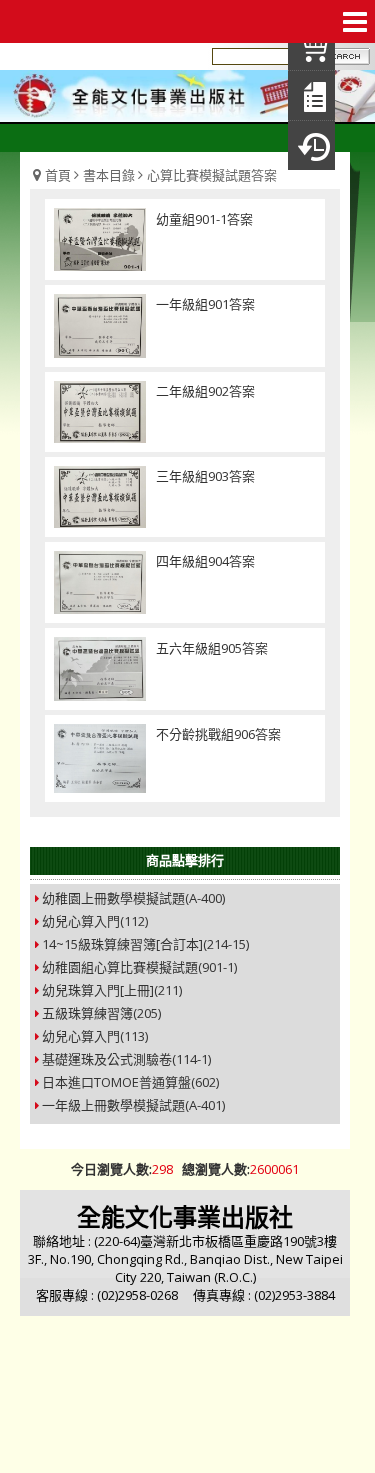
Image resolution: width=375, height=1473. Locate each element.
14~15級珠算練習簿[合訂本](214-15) (145, 944)
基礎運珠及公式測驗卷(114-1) (126, 1059)
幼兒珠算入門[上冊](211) (112, 990)
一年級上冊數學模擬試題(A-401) (133, 1105)
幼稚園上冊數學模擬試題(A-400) (133, 898)
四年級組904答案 (205, 561)
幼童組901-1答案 (204, 219)
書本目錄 (109, 175)
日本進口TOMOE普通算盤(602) (130, 1082)
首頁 (58, 175)
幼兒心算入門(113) (95, 1036)
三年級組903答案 (205, 476)
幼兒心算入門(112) (95, 921)
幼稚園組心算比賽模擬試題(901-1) (139, 967)
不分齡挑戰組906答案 (218, 734)
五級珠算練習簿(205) (101, 1013)
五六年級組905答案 (212, 648)
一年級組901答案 (205, 304)
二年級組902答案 (205, 391)
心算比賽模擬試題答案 (212, 175)
